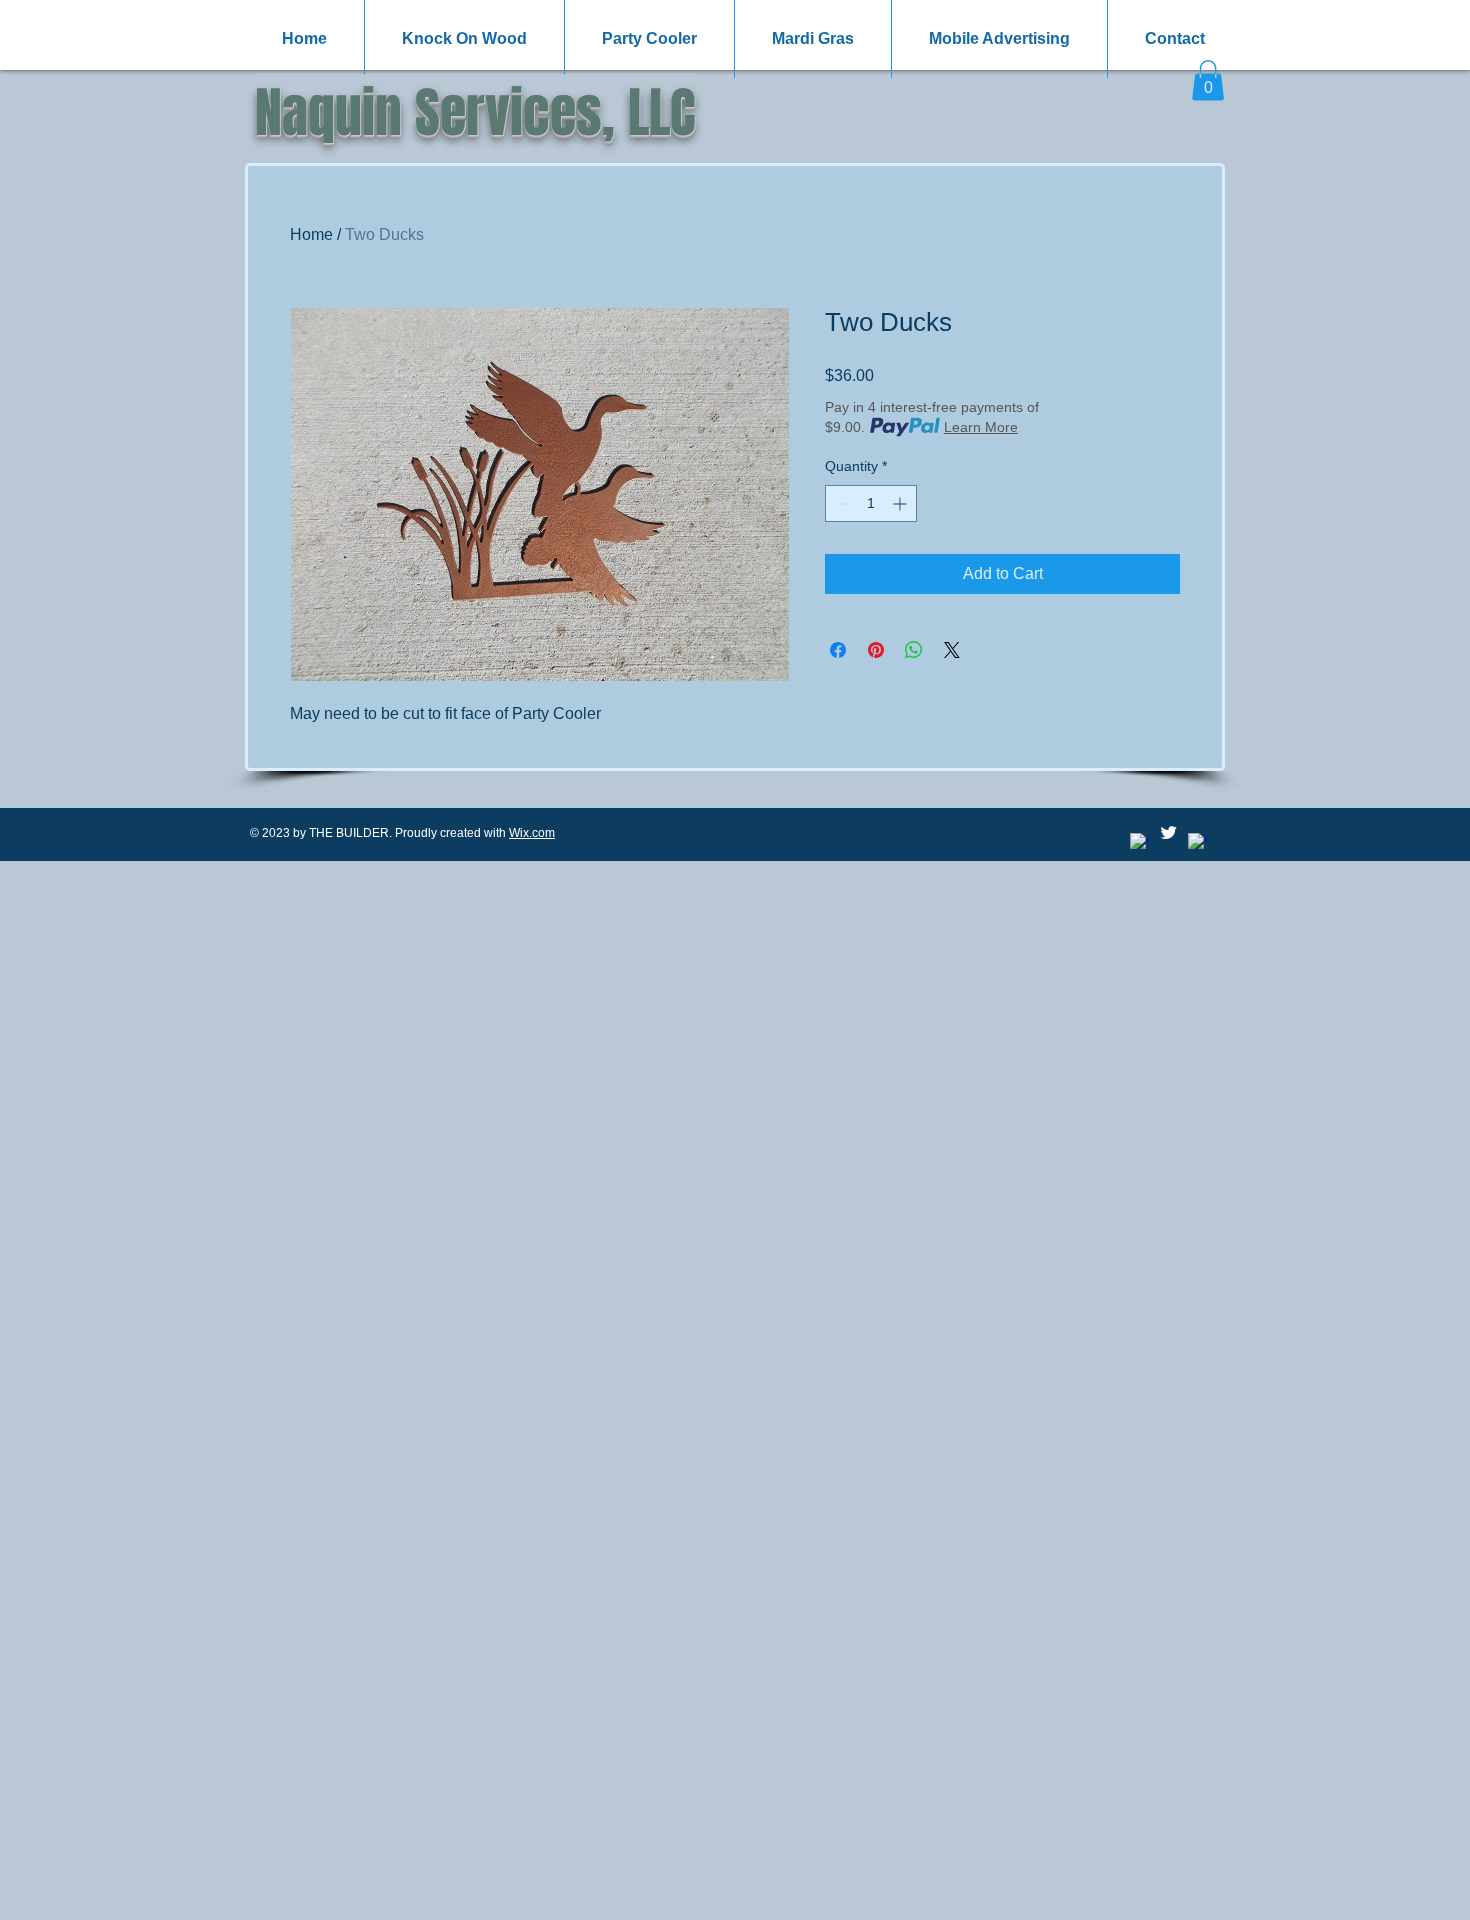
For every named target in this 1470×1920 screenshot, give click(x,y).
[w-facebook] (1139, 842)
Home (311, 234)
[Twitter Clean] (1168, 832)
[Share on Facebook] (838, 650)
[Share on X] (952, 650)
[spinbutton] (871, 503)
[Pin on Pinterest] (876, 650)
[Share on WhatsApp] (914, 650)
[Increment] (901, 503)
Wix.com (532, 833)
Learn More (981, 427)
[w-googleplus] (1197, 842)
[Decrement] (840, 503)
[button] (1208, 80)
